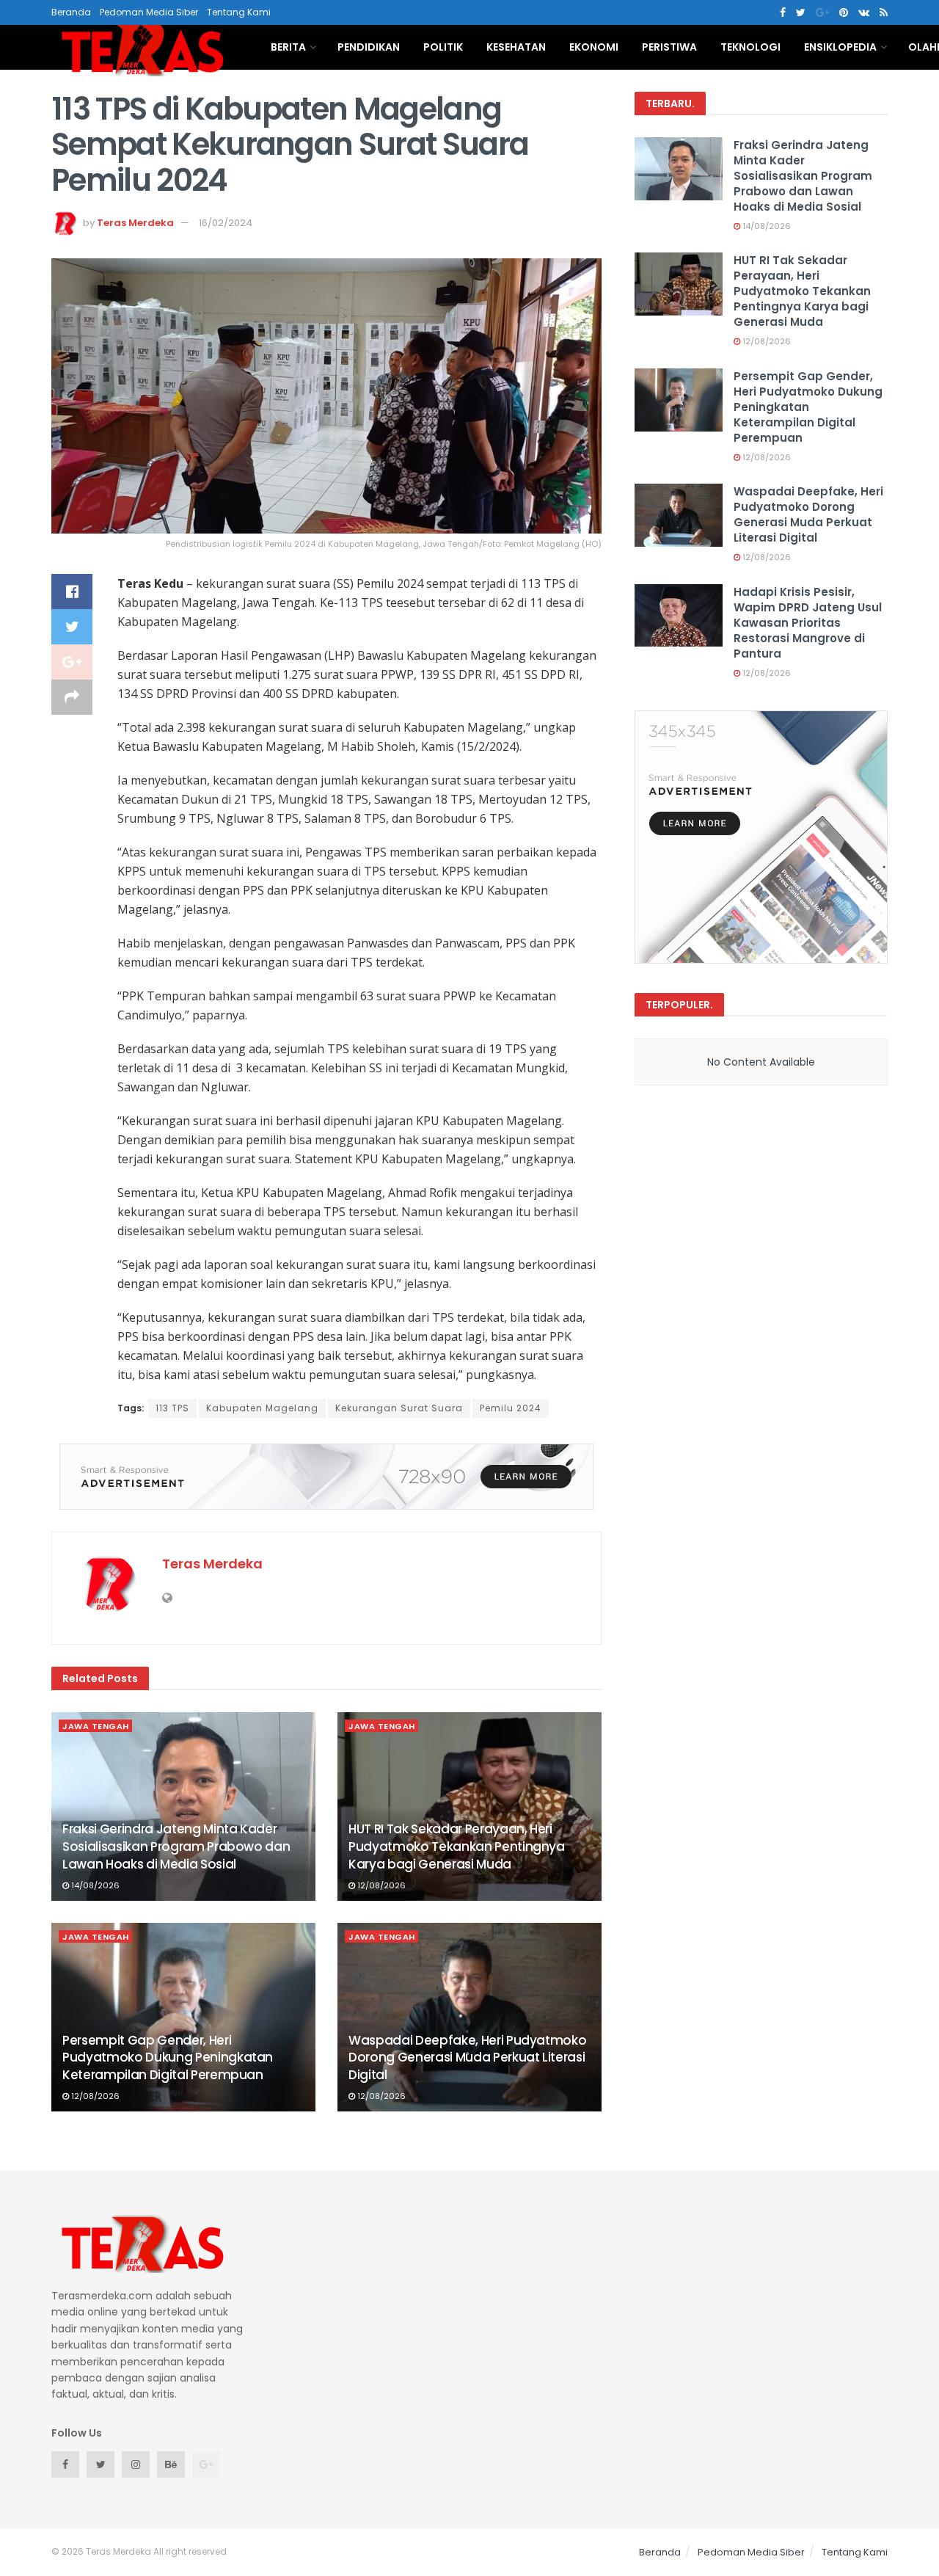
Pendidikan (369, 47)
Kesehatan (516, 47)
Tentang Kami (239, 12)
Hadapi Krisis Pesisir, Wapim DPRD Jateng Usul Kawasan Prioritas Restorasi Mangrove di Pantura (808, 623)
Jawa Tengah (96, 1726)
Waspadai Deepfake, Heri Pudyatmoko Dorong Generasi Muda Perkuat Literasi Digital (467, 2058)
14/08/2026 (94, 1885)
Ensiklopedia (840, 47)
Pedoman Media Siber (149, 12)
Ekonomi (594, 47)
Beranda (71, 12)
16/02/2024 (226, 223)
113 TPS (172, 1408)
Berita (288, 47)
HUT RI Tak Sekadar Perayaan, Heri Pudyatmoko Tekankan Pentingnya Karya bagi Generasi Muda (457, 1847)
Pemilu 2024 (511, 1408)
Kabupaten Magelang (262, 1408)
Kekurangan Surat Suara (399, 1408)
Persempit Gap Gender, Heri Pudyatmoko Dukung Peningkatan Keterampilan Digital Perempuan (168, 2058)
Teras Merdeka (135, 223)
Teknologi (750, 47)
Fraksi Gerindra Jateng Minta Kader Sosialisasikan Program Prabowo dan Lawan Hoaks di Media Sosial (176, 1847)
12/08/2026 (380, 1885)
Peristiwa (669, 47)
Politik (443, 47)
